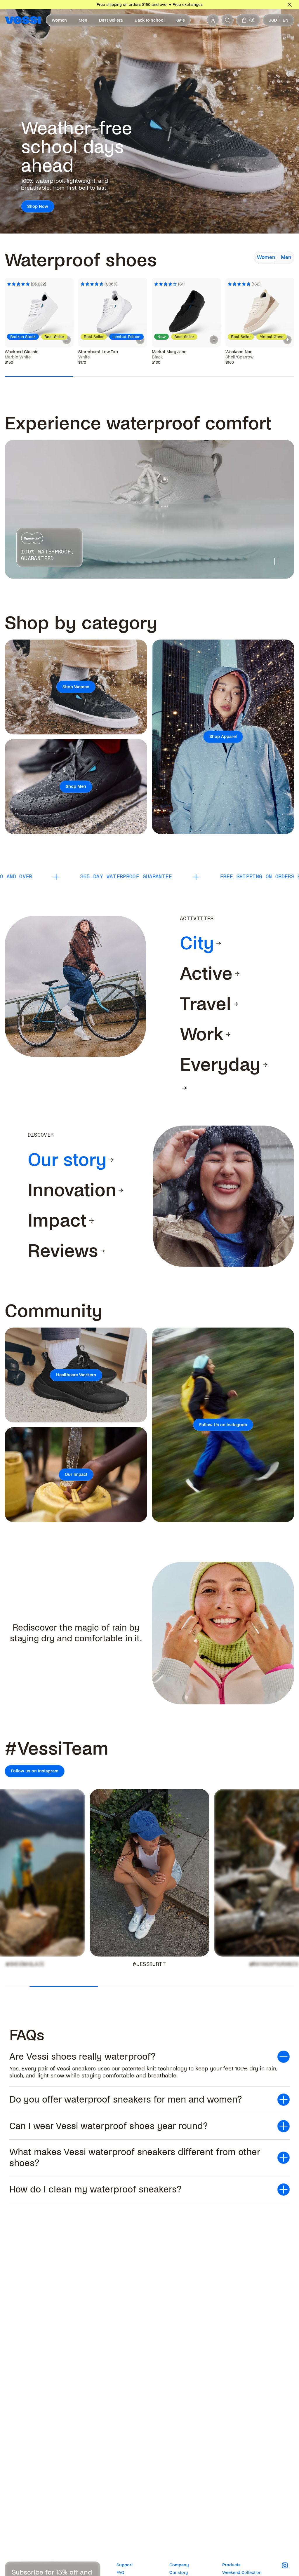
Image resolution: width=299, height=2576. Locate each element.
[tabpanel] (149, 306)
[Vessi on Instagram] (288, 2565)
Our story (179, 2572)
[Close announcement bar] (290, 5)
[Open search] (227, 20)
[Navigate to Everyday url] (265, 1065)
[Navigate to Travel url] (236, 1004)
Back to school (150, 20)
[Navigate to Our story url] (111, 1160)
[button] (149, 2057)
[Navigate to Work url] (228, 1034)
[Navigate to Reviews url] (103, 1251)
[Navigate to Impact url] (91, 1221)
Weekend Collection (242, 2572)
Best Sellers (111, 20)
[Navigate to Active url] (237, 974)
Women (59, 20)
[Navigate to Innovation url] (121, 1190)
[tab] (197, 943)
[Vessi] (23, 20)
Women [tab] (266, 257)
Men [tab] (286, 257)
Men (83, 20)
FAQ (120, 2572)
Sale (181, 20)
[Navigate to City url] (219, 943)
